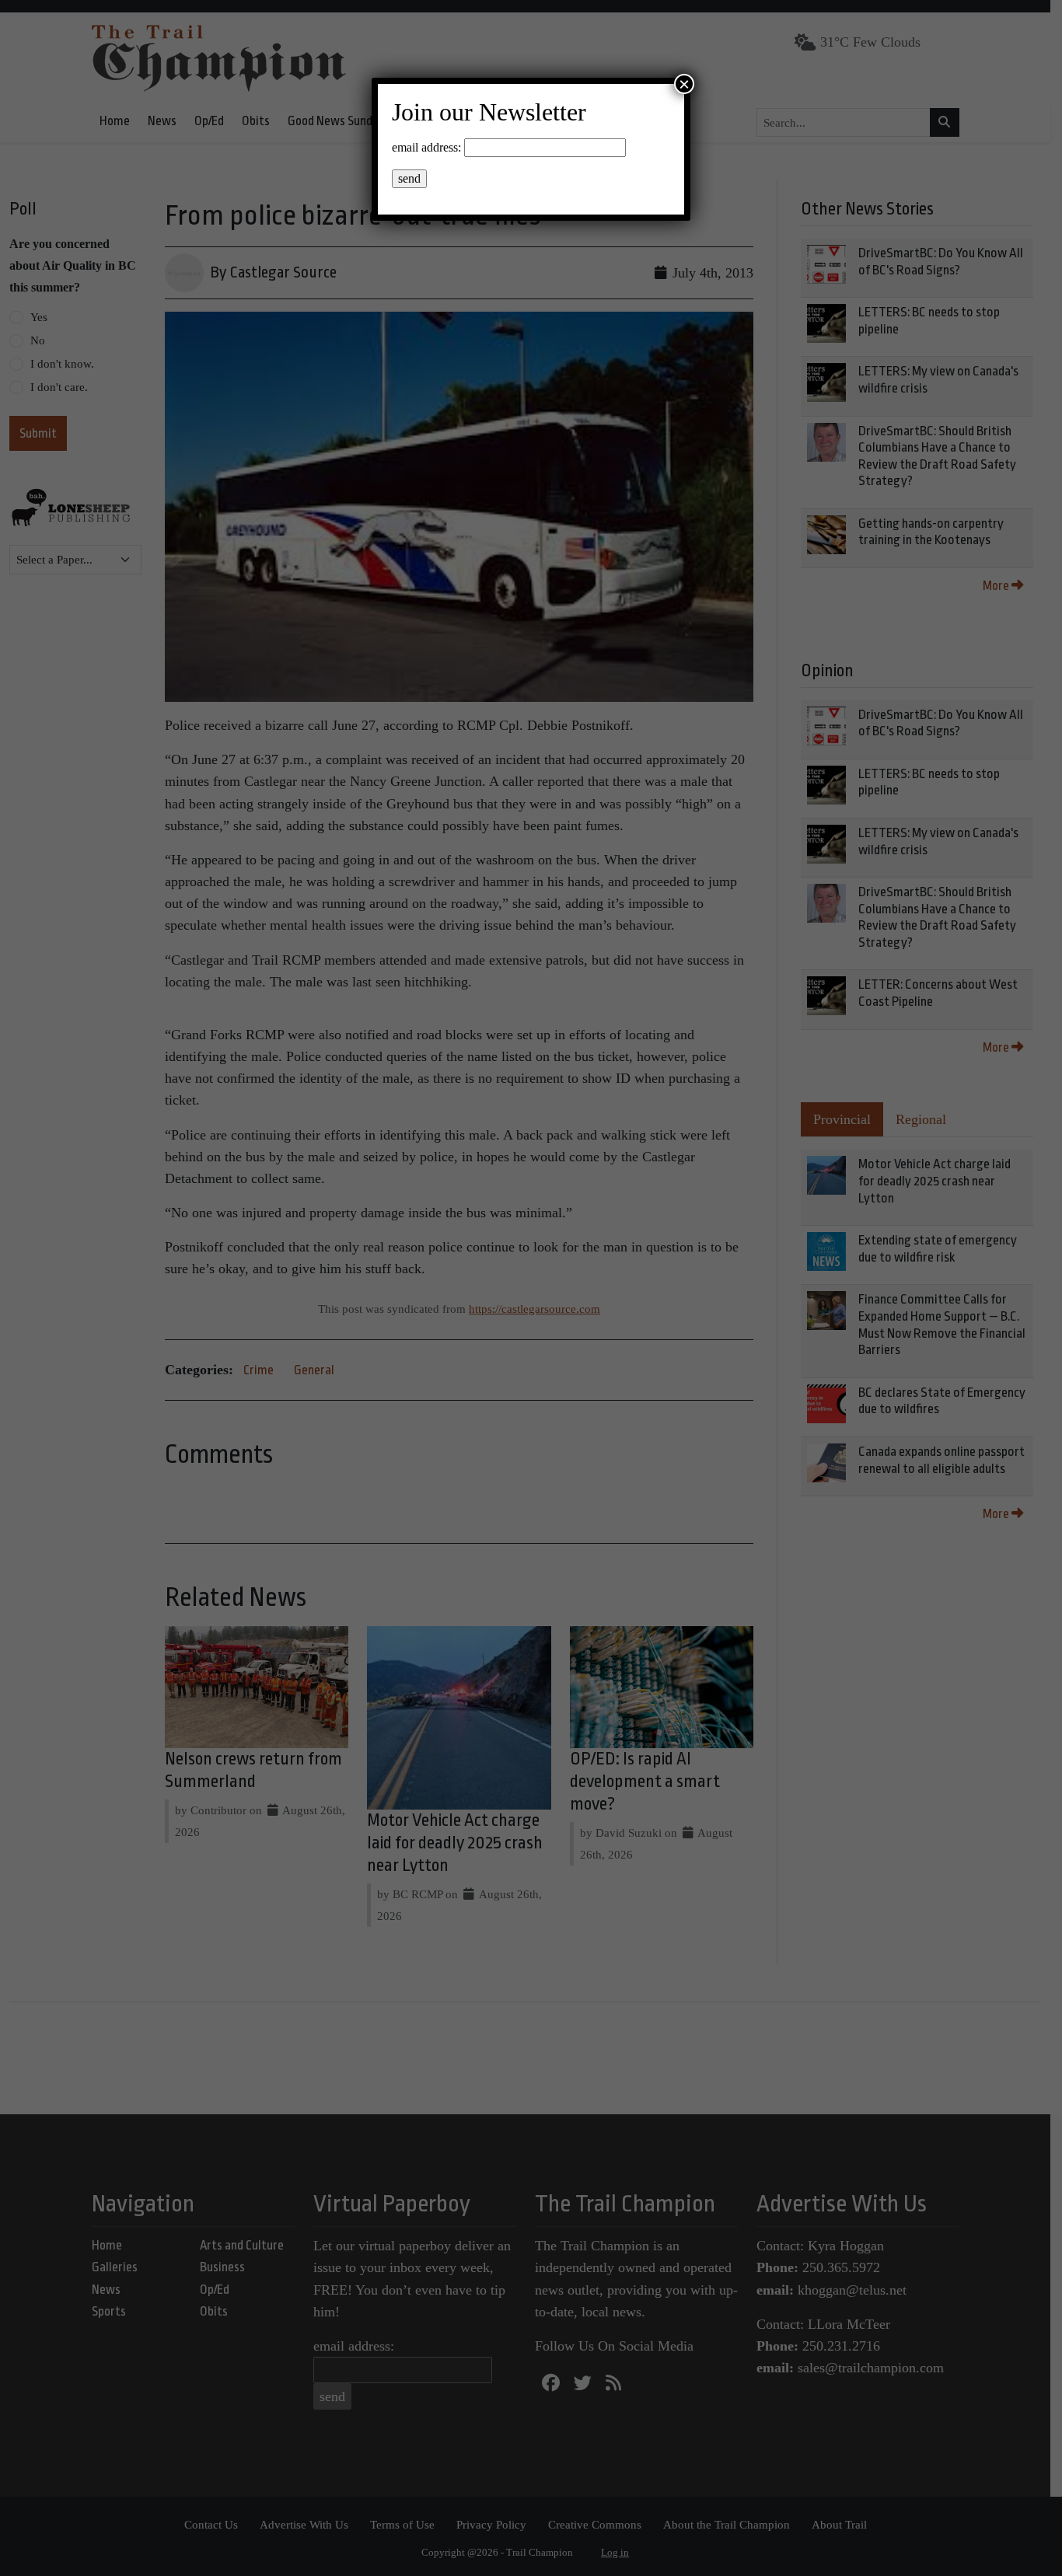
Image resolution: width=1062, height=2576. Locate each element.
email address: (426, 147)
